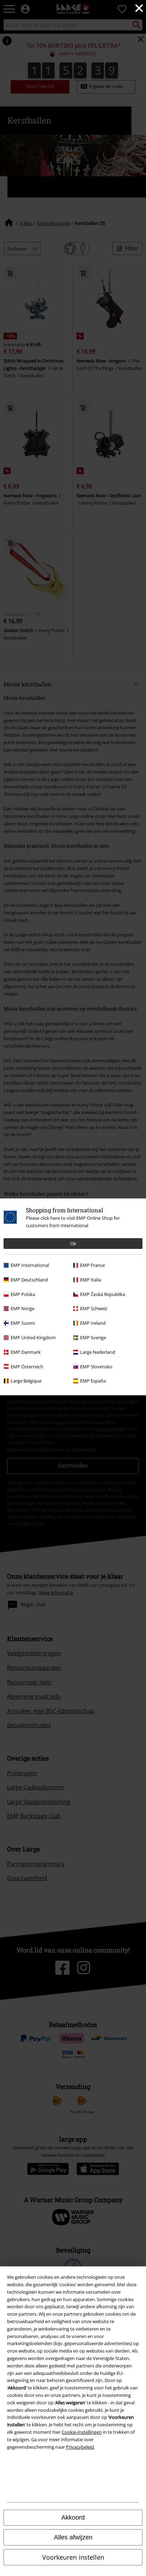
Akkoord (73, 2517)
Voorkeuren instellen (73, 2557)
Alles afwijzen (73, 2537)
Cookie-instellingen (82, 2432)
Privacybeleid (80, 2447)
